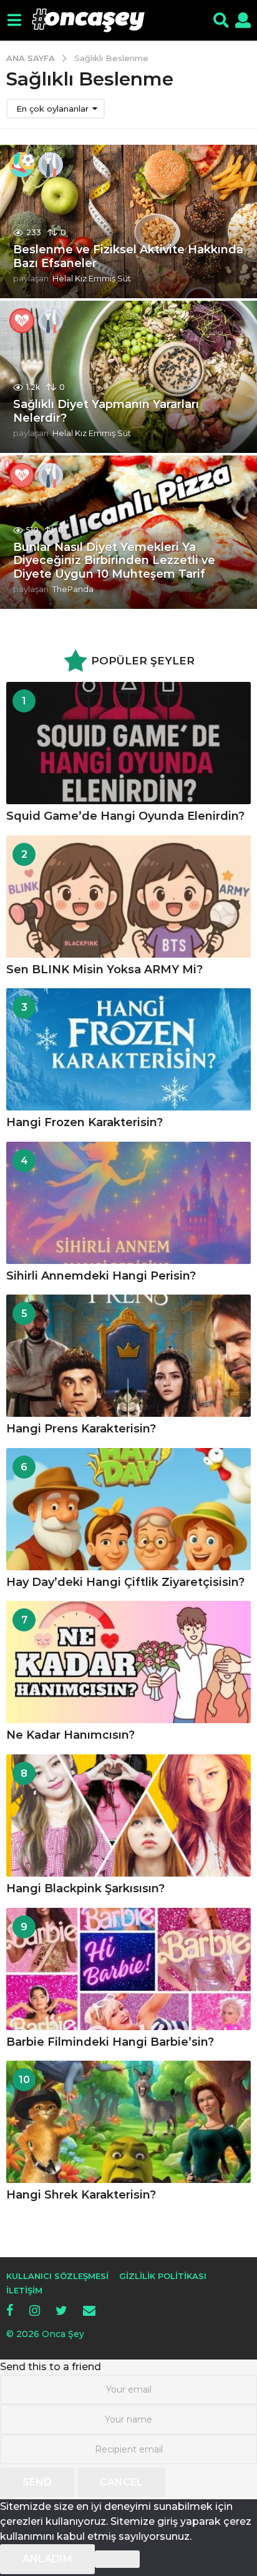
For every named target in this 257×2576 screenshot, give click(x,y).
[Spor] (22, 165)
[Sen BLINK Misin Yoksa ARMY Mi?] (128, 897)
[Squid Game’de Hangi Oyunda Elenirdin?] (128, 743)
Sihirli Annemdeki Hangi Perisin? (101, 1276)
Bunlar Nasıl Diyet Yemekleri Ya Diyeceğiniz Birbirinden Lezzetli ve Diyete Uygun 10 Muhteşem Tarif (114, 561)
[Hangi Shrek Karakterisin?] (128, 2122)
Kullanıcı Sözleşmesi (57, 2276)
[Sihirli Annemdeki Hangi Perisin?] (128, 1203)
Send (37, 2482)
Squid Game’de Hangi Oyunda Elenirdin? (125, 816)
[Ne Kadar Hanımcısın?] (128, 1662)
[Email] (89, 2310)
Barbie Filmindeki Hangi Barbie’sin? (110, 2042)
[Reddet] (117, 2559)
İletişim (24, 2290)
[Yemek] (51, 165)
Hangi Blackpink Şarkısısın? (85, 1888)
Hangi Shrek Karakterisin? (81, 2195)
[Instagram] (35, 2310)
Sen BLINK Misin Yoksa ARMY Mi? (104, 970)
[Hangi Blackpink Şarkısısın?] (128, 1815)
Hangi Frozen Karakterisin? (85, 1122)
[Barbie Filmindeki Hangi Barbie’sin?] (128, 1969)
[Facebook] (10, 2310)
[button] (14, 21)
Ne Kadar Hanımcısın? (70, 1735)
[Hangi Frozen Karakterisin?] (128, 1049)
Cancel (121, 2482)
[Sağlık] (22, 321)
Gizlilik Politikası (163, 2276)
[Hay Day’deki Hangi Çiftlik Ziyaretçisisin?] (128, 1509)
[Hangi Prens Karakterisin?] (128, 1356)
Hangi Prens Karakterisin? (81, 1429)
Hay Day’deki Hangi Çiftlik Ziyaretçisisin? (125, 1582)
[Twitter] (61, 2310)
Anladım (47, 2559)
